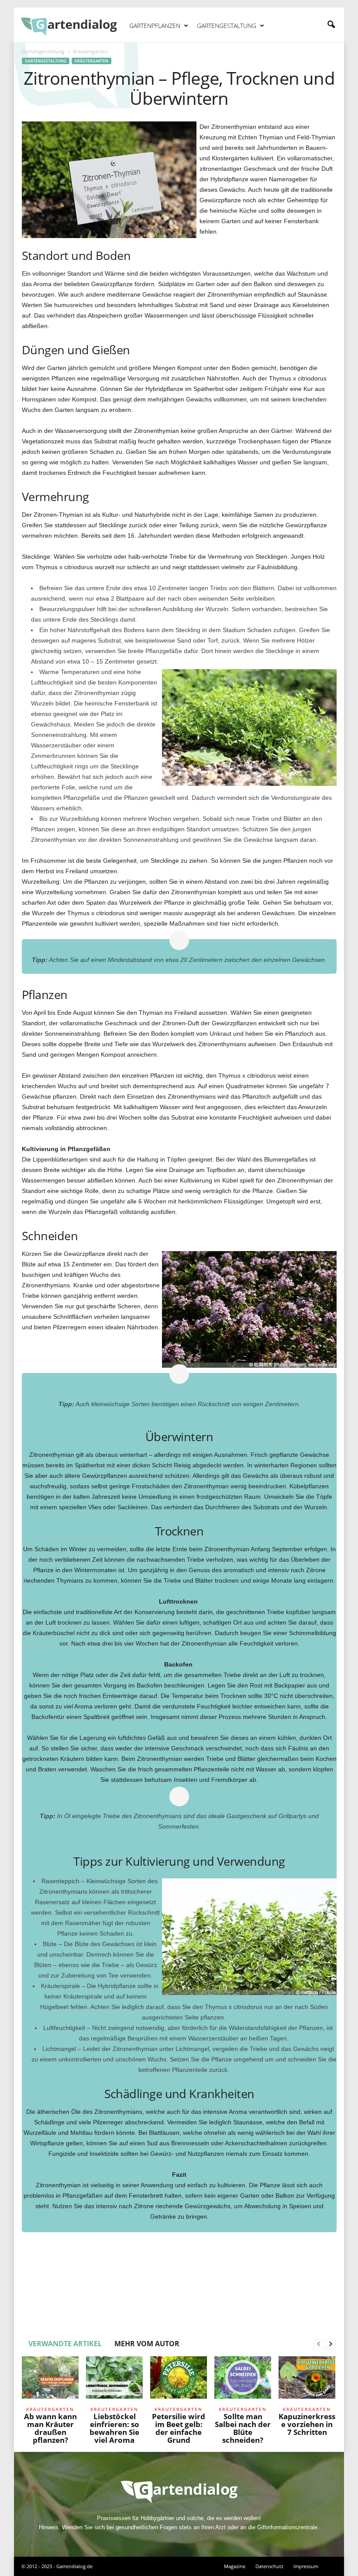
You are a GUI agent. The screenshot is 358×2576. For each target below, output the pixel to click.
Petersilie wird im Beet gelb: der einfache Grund (179, 2428)
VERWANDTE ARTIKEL (65, 2344)
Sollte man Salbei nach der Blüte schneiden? (243, 2428)
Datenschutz (269, 2566)
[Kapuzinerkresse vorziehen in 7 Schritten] (307, 2380)
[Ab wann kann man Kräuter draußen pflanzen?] (50, 2380)
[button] (331, 25)
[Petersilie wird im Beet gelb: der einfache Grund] (179, 2380)
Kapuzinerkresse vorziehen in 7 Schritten (307, 2424)
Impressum (306, 2566)
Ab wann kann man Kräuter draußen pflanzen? (50, 2428)
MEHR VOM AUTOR (147, 2344)
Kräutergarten (91, 61)
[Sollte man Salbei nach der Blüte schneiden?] (243, 2380)
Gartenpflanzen (155, 26)
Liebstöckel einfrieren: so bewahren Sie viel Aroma (114, 2428)
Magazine (235, 2566)
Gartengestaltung (227, 26)
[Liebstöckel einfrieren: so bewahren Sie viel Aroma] (114, 2380)
